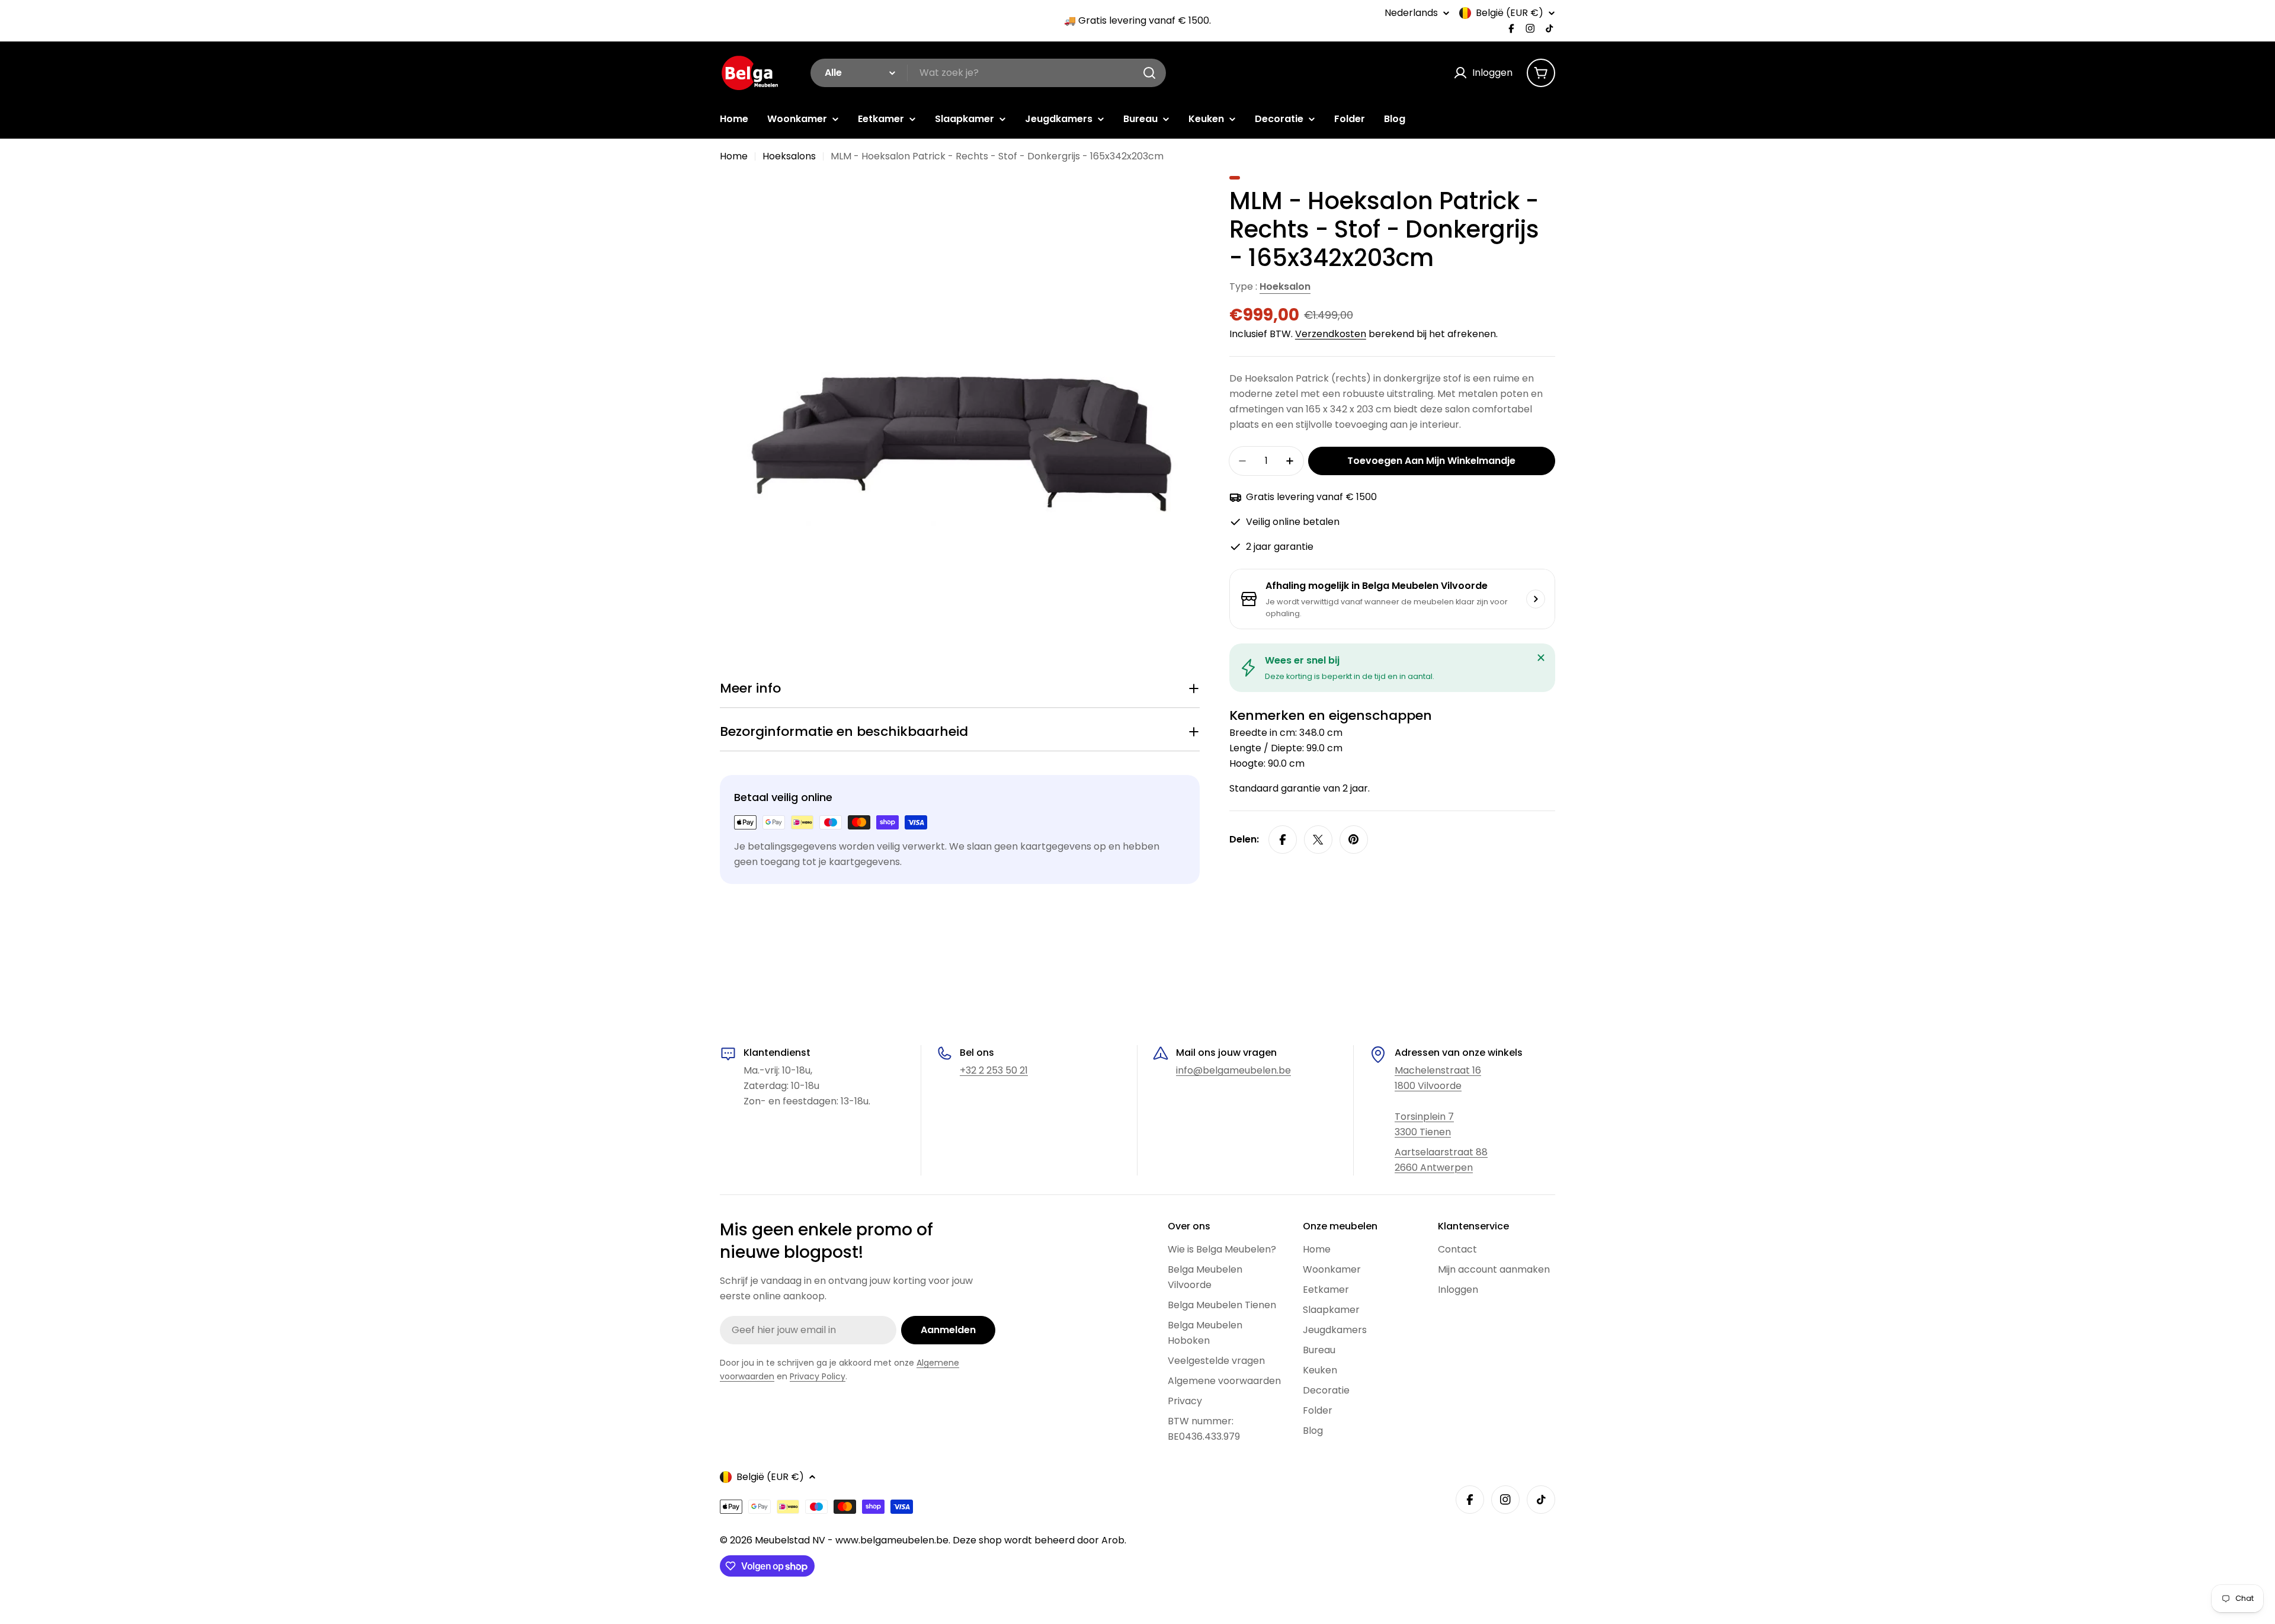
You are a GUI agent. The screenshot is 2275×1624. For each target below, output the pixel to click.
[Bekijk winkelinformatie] (1536, 599)
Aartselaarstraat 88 (1441, 1152)
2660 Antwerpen (1434, 1167)
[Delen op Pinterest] (1354, 840)
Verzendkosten (1331, 334)
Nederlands (1411, 13)
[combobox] (988, 73)
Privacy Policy (818, 1376)
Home (734, 156)
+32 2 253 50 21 (994, 1070)
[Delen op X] (1318, 840)
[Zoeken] (1149, 73)
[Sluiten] (1541, 658)
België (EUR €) (1510, 13)
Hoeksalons (789, 156)
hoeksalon (1285, 286)
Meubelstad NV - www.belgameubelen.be (852, 1540)
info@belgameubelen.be (1233, 1070)
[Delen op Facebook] (1283, 840)
